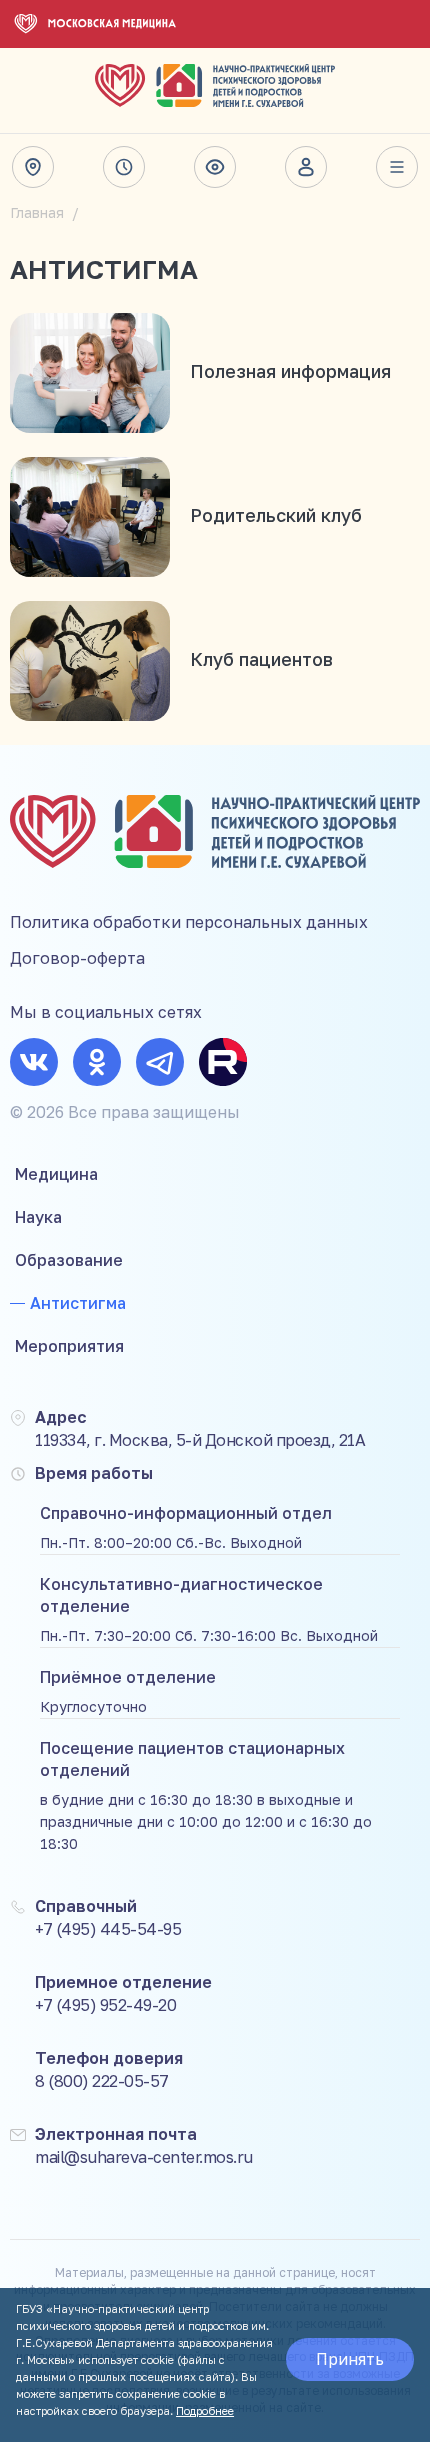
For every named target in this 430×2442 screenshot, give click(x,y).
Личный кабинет (306, 167)
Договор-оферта (77, 958)
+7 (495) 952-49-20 (105, 2005)
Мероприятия (69, 1346)
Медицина (56, 1174)
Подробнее (205, 2410)
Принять (350, 2359)
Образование (69, 1260)
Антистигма (78, 1303)
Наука (38, 1217)
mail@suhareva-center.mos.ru (144, 2157)
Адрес (33, 167)
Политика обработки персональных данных (189, 922)
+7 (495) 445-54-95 (108, 1929)
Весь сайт (397, 167)
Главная (37, 212)
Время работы (124, 167)
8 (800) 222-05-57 (102, 2081)
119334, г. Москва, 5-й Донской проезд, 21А (200, 1440)
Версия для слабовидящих (215, 167)
